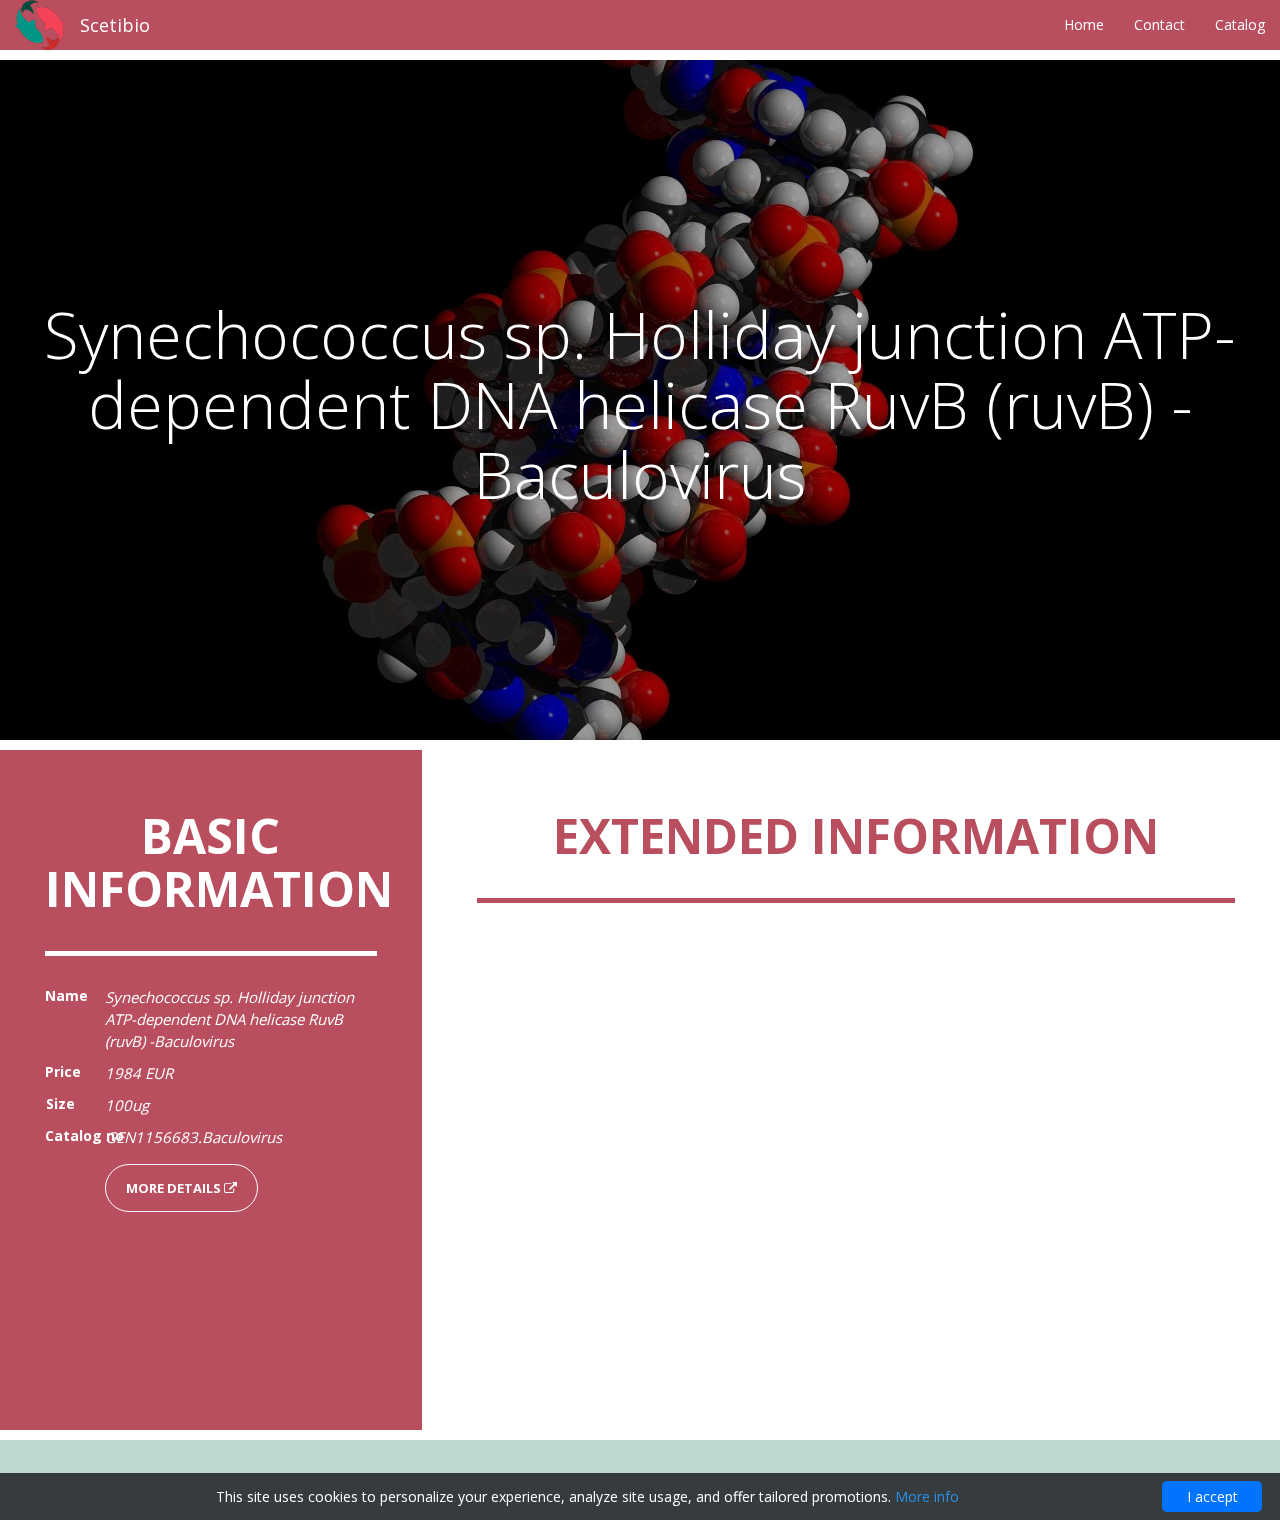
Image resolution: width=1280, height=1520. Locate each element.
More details (175, 1188)
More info (927, 1496)
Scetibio (115, 25)
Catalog (1240, 24)
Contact (1159, 24)
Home (1084, 24)
